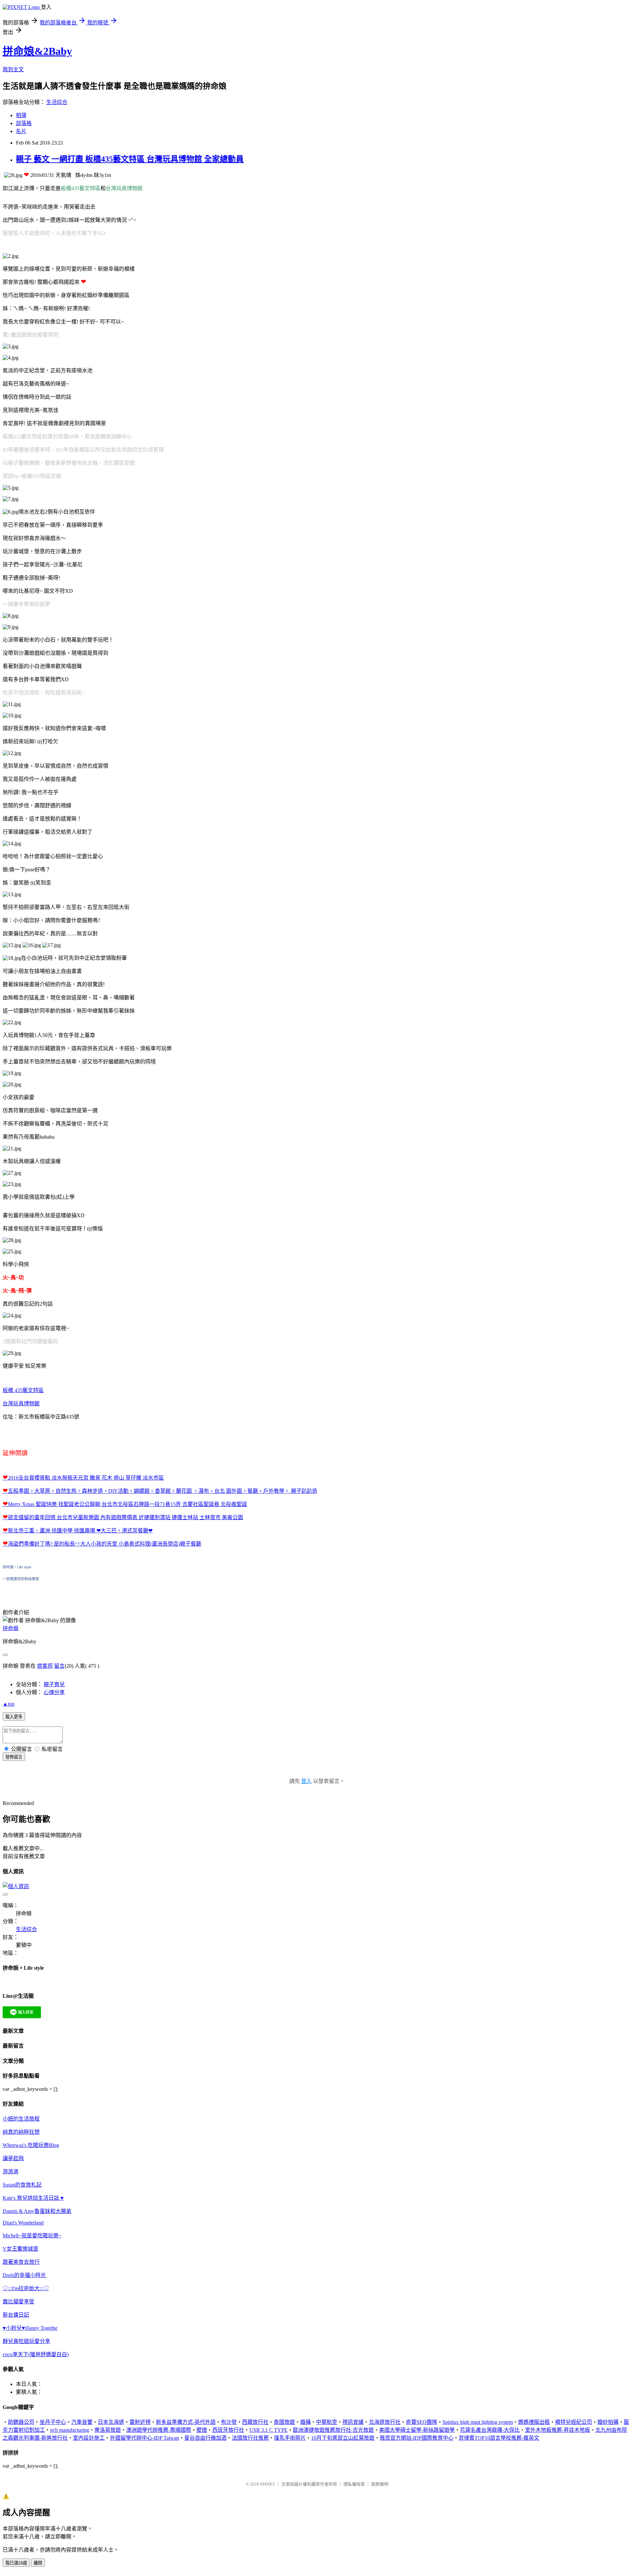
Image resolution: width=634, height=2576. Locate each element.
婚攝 (305, 2422)
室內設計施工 (89, 2438)
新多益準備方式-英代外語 (186, 2422)
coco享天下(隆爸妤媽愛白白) (36, 2354)
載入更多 (14, 1717)
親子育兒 (54, 1684)
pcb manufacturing (70, 2430)
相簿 (21, 115)
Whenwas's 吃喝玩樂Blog (31, 2145)
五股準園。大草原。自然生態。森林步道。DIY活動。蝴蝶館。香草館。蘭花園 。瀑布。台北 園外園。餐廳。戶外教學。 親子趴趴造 (163, 1491)
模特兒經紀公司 (574, 2422)
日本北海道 (111, 2422)
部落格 (24, 123)
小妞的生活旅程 (21, 2119)
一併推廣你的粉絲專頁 (21, 1579)
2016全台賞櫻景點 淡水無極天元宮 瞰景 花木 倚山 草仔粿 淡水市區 (86, 1478)
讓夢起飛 (13, 2158)
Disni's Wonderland (23, 2223)
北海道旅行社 (385, 2422)
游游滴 (11, 2172)
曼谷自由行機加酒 (205, 2438)
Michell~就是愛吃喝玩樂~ (32, 2236)
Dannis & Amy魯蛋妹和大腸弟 (37, 2211)
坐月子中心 (53, 2422)
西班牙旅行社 (228, 2430)
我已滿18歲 (16, 2563)
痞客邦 (45, 1666)
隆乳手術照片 (290, 2438)
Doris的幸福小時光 (24, 2275)
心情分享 (54, 1692)
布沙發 (229, 2422)
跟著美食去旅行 (21, 2262)
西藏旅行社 (255, 2422)
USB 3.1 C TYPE (268, 2430)
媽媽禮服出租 (534, 2422)
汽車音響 (82, 2422)
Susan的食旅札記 (22, 2185)
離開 (38, 2563)
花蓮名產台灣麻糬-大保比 (490, 2430)
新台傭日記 (16, 2315)
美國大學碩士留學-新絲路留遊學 (417, 2430)
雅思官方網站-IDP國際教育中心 (417, 2438)
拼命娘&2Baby (37, 51)
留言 (59, 1666)
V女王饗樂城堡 (20, 2249)
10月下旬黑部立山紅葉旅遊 (343, 2438)
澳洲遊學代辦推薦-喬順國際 (159, 2430)
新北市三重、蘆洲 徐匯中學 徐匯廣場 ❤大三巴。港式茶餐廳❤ (80, 1531)
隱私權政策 (354, 2484)
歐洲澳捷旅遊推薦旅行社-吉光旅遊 (333, 2430)
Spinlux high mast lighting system (478, 2422)
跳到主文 (13, 69)
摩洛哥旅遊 (108, 2430)
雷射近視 (140, 2422)
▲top (9, 1704)
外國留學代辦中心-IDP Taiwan (144, 2438)
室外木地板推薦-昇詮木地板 (558, 2430)
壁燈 (202, 2430)
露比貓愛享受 (18, 2302)
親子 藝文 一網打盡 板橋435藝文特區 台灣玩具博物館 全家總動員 (130, 159)
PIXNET (268, 2484)
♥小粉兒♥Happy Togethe (30, 2328)
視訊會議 (353, 2422)
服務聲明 (380, 2484)
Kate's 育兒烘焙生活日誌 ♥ (33, 2198)
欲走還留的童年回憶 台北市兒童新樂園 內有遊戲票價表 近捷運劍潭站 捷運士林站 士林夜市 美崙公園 (125, 1517)
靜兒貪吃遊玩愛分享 (26, 2341)
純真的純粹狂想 (21, 2132)
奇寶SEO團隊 (422, 2422)
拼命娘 (11, 1628)
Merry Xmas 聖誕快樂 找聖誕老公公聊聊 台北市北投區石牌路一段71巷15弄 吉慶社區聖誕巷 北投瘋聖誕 (127, 1504)
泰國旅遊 (284, 2422)
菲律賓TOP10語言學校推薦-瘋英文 (499, 2438)
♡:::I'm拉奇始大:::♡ (26, 2288)
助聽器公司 (21, 2422)
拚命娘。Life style (17, 1567)
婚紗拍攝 (608, 2422)
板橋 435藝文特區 (23, 1390)
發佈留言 (14, 1757)
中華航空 (327, 2422)
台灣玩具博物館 (21, 1404)
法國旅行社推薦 (250, 2438)
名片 (21, 131)
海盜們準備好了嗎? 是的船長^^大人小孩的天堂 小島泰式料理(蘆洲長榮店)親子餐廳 (105, 1544)
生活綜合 (57, 102)
